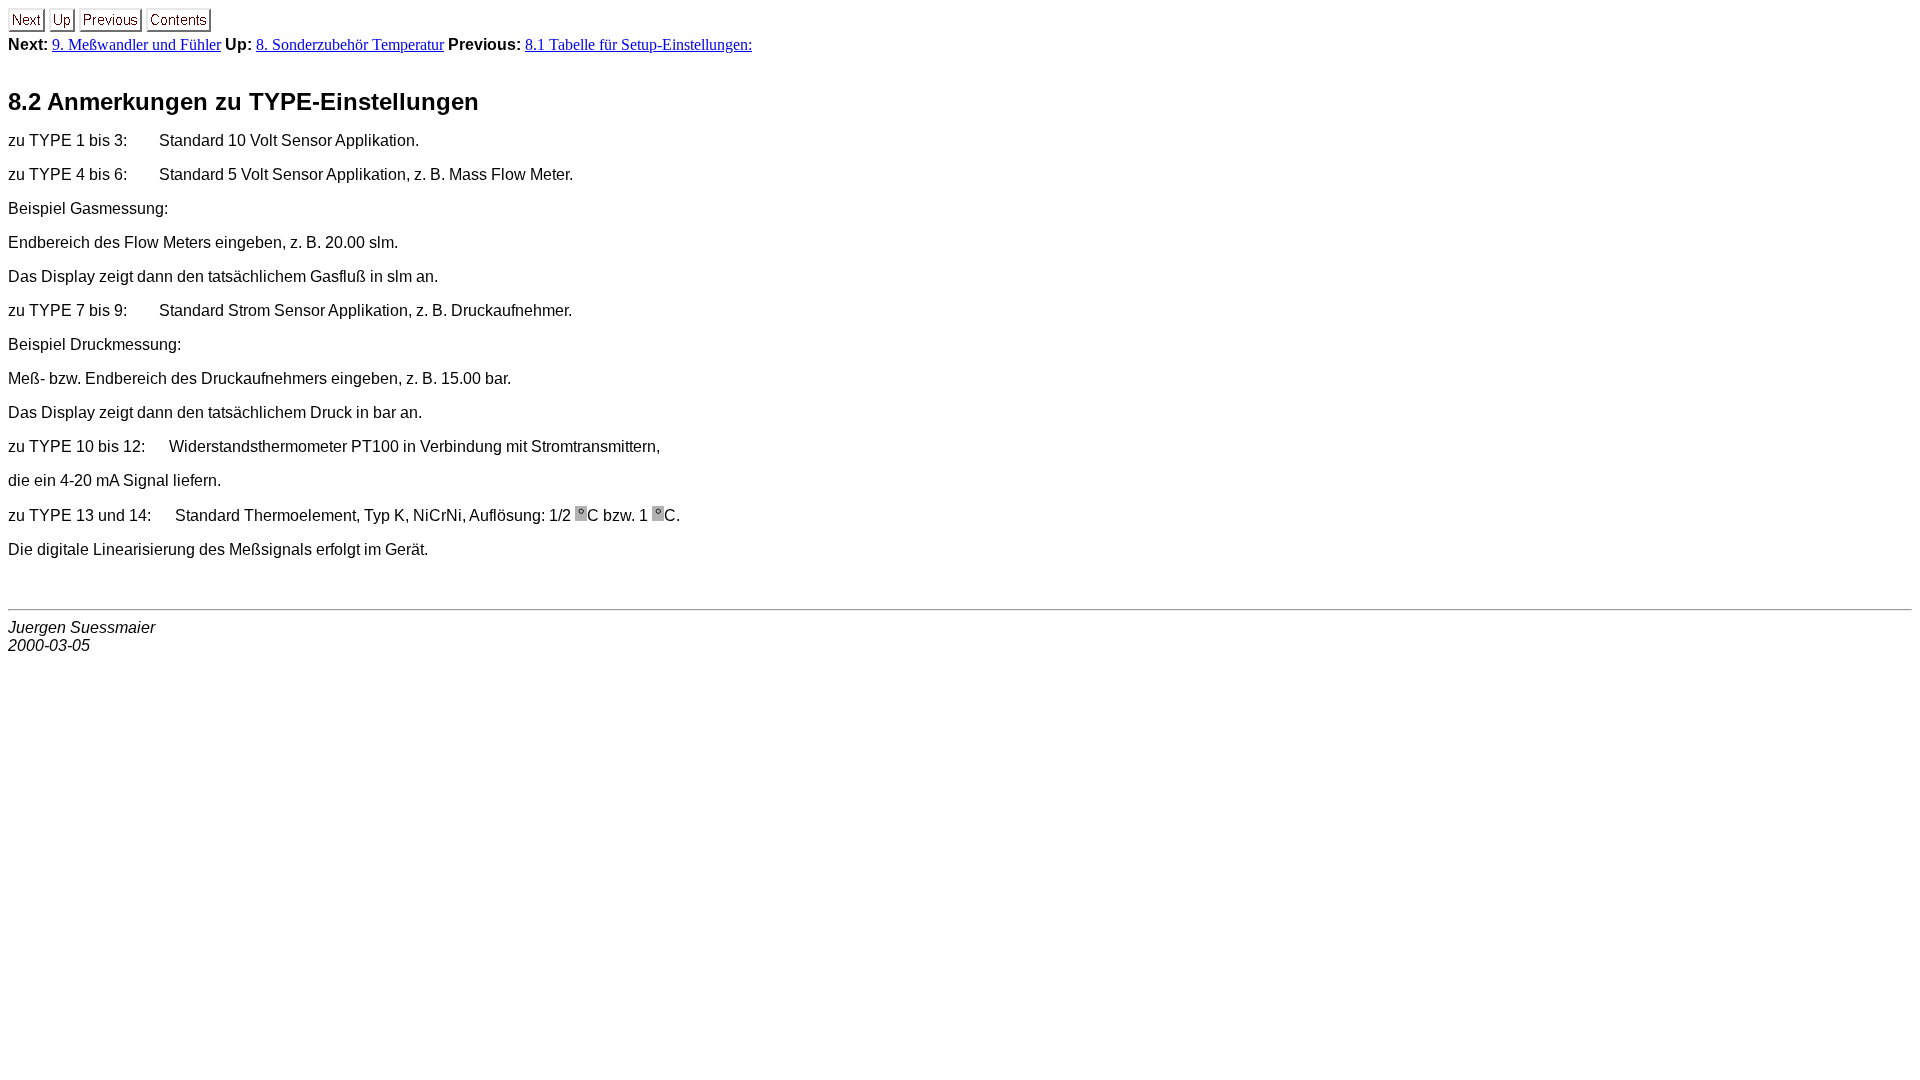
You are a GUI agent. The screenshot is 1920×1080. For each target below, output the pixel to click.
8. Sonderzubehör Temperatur (350, 44)
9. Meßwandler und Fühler (136, 44)
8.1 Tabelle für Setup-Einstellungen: (638, 44)
